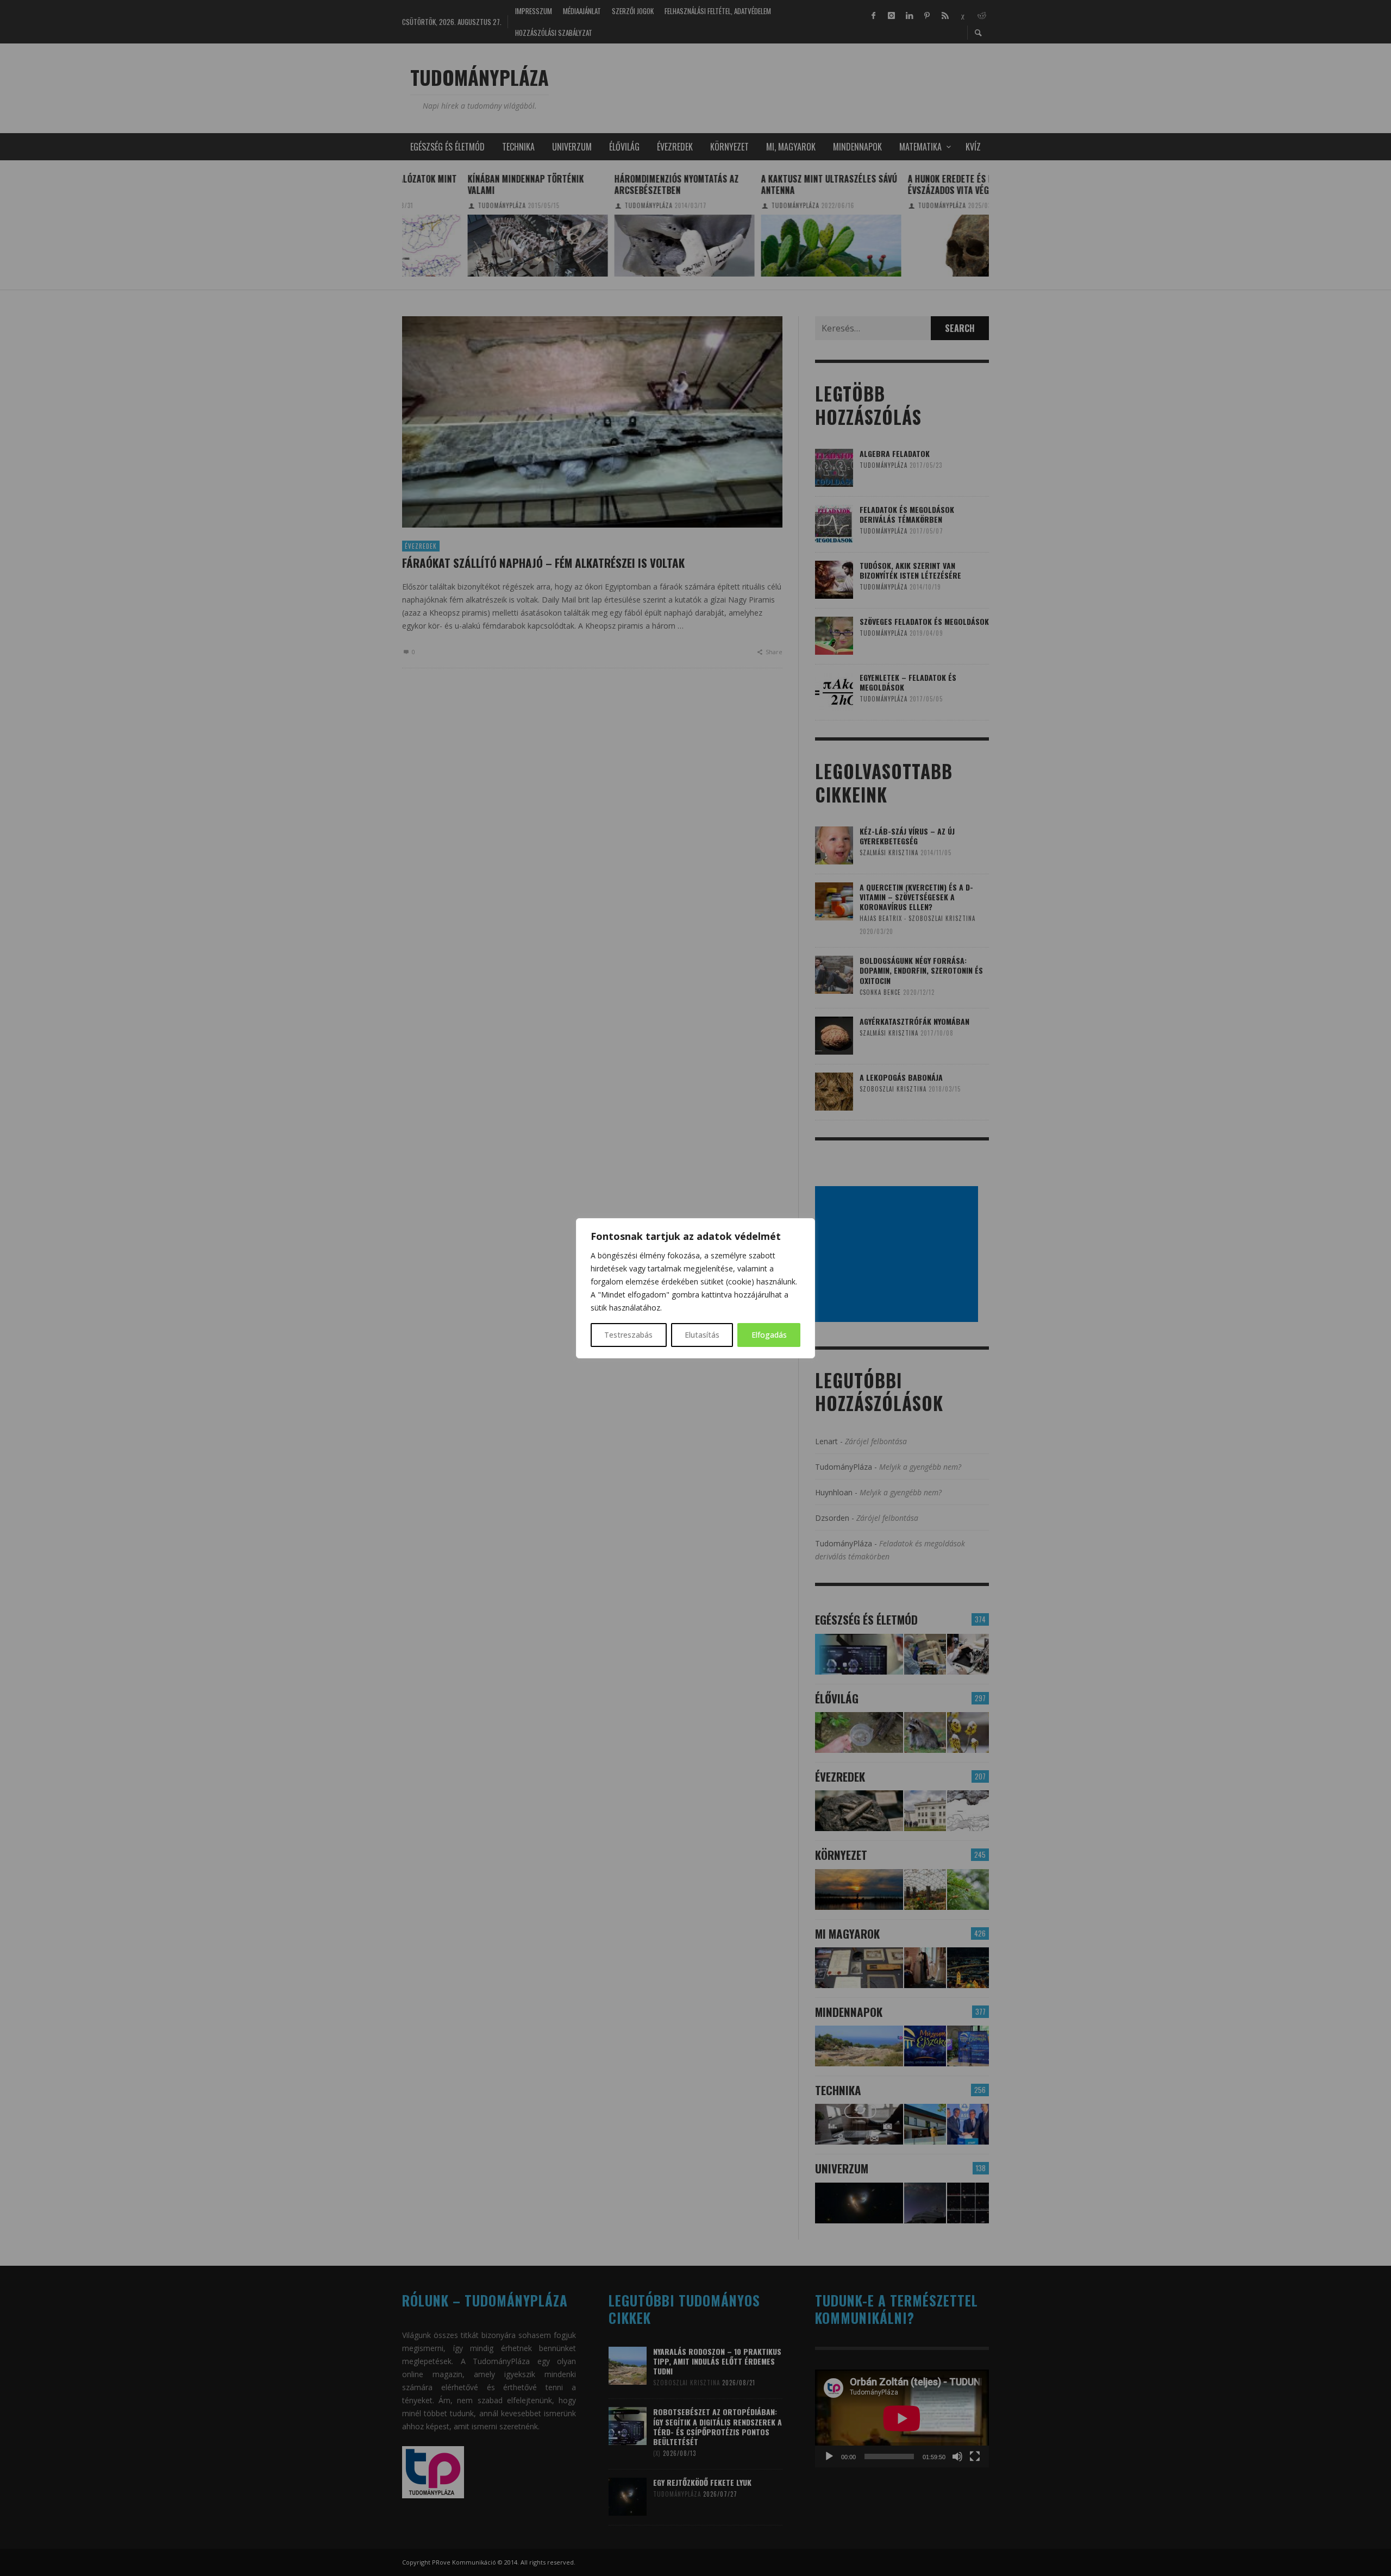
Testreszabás (628, 1335)
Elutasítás (702, 1335)
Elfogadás (769, 1335)
